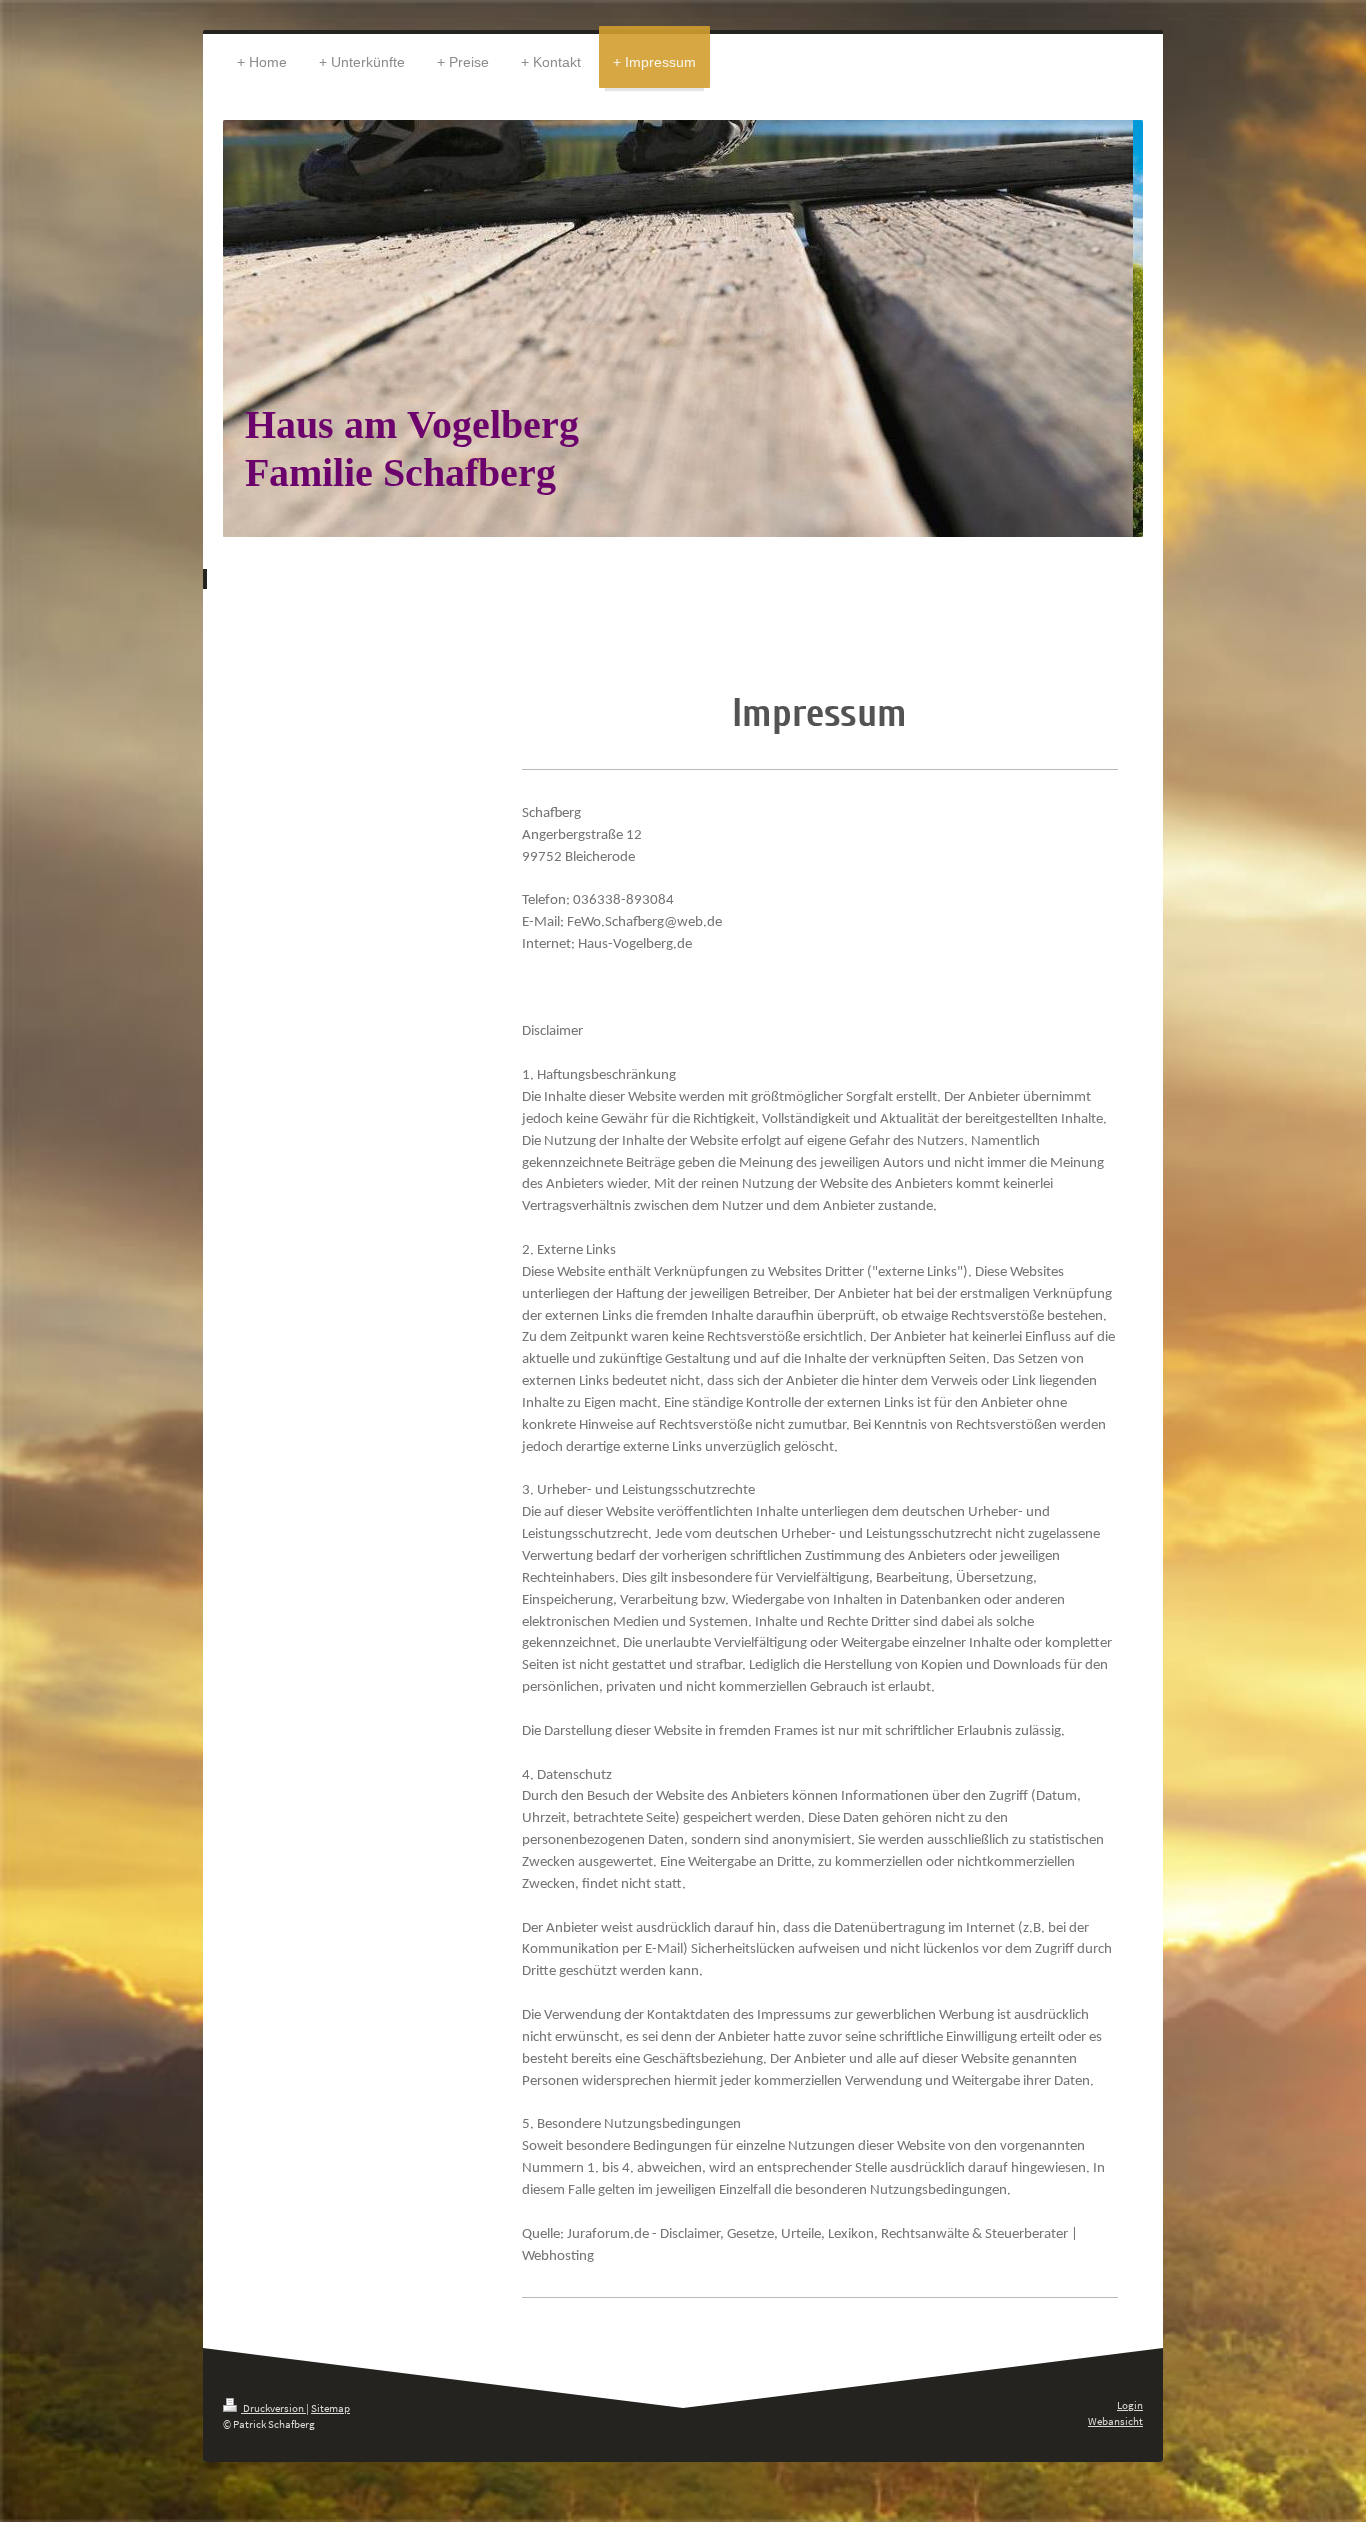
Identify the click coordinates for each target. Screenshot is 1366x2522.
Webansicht (1115, 2421)
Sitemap (330, 2408)
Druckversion (273, 2408)
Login (1130, 2405)
